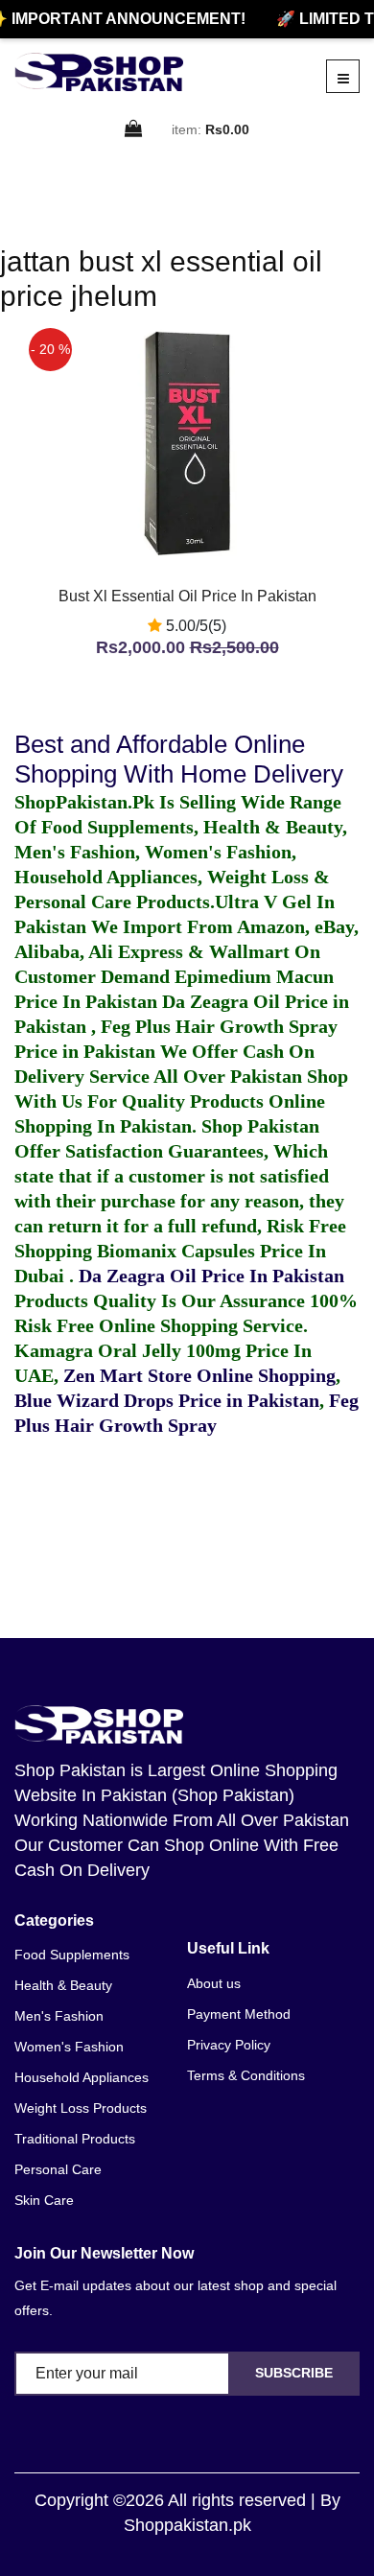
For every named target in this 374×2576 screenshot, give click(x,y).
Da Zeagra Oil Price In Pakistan (211, 1276)
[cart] (134, 130)
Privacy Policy (229, 2045)
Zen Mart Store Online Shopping (199, 1375)
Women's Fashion (69, 2047)
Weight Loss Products (81, 2108)
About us (214, 1983)
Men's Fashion (59, 2016)
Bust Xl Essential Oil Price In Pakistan (187, 596)
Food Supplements (72, 1955)
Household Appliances (82, 2077)
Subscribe (294, 2373)
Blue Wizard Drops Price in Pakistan (167, 1400)
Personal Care (58, 2169)
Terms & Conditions (246, 2075)
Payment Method (239, 2014)
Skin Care (44, 2200)
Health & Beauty (63, 1985)
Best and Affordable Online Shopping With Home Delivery (179, 759)
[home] (99, 72)
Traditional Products (75, 2139)
